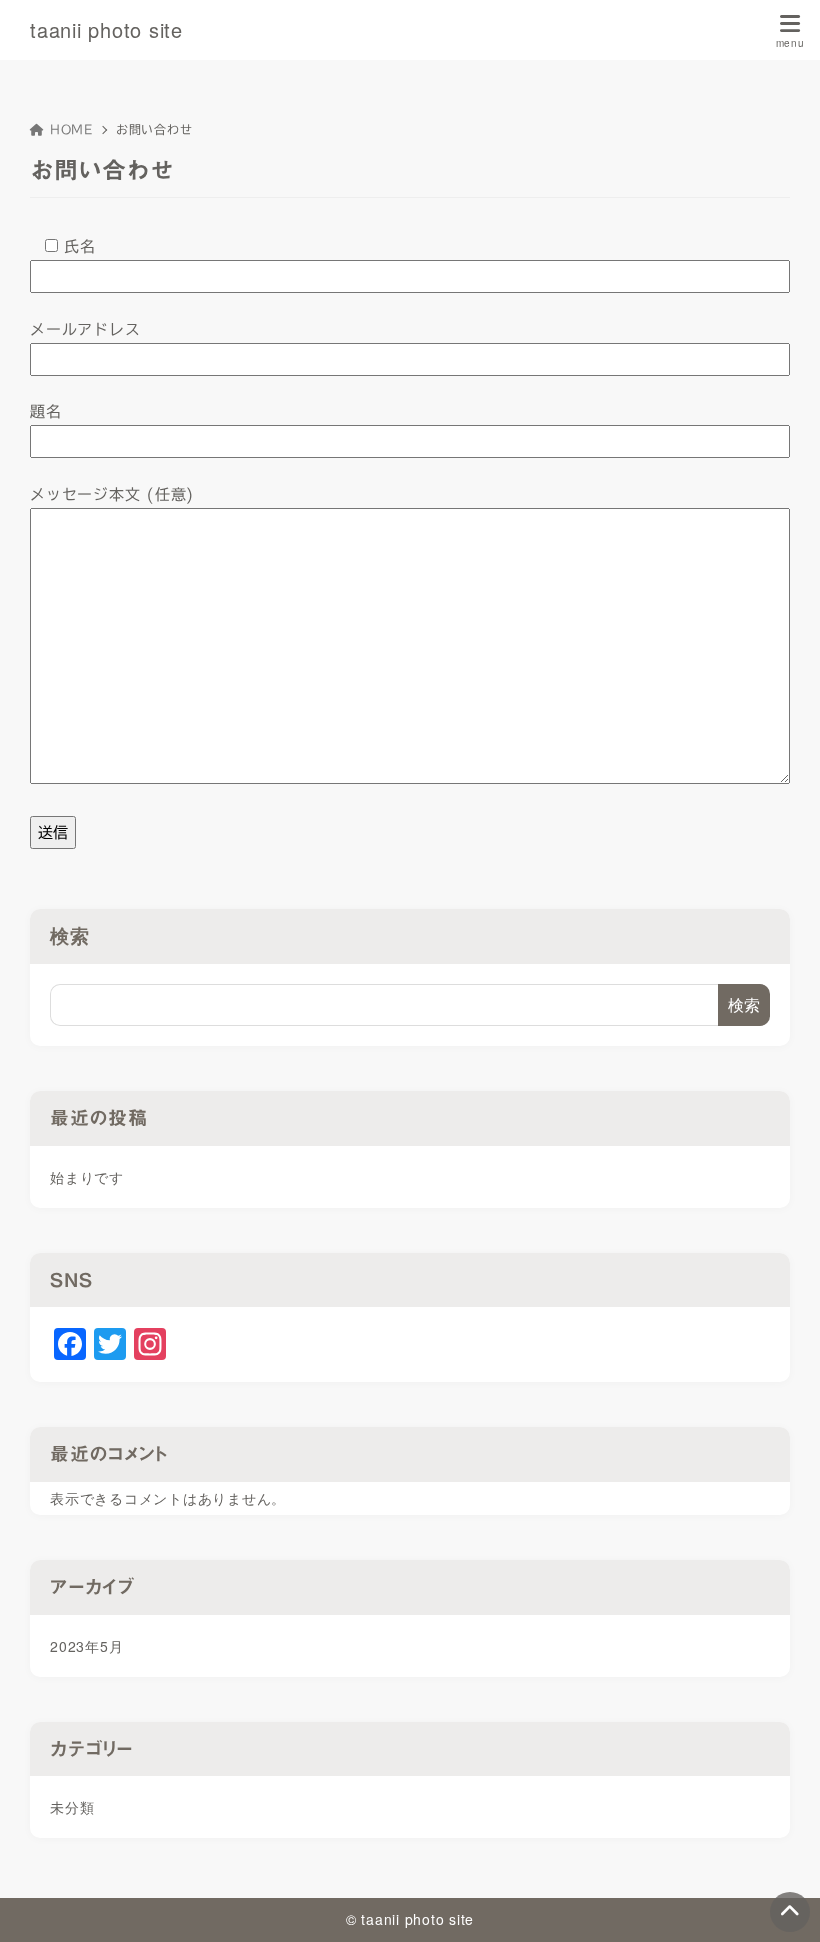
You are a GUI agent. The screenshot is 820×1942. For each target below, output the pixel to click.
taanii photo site (106, 29)
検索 (70, 935)
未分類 (72, 1807)
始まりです (87, 1177)
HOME (71, 129)
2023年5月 (86, 1646)
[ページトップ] (790, 1912)
